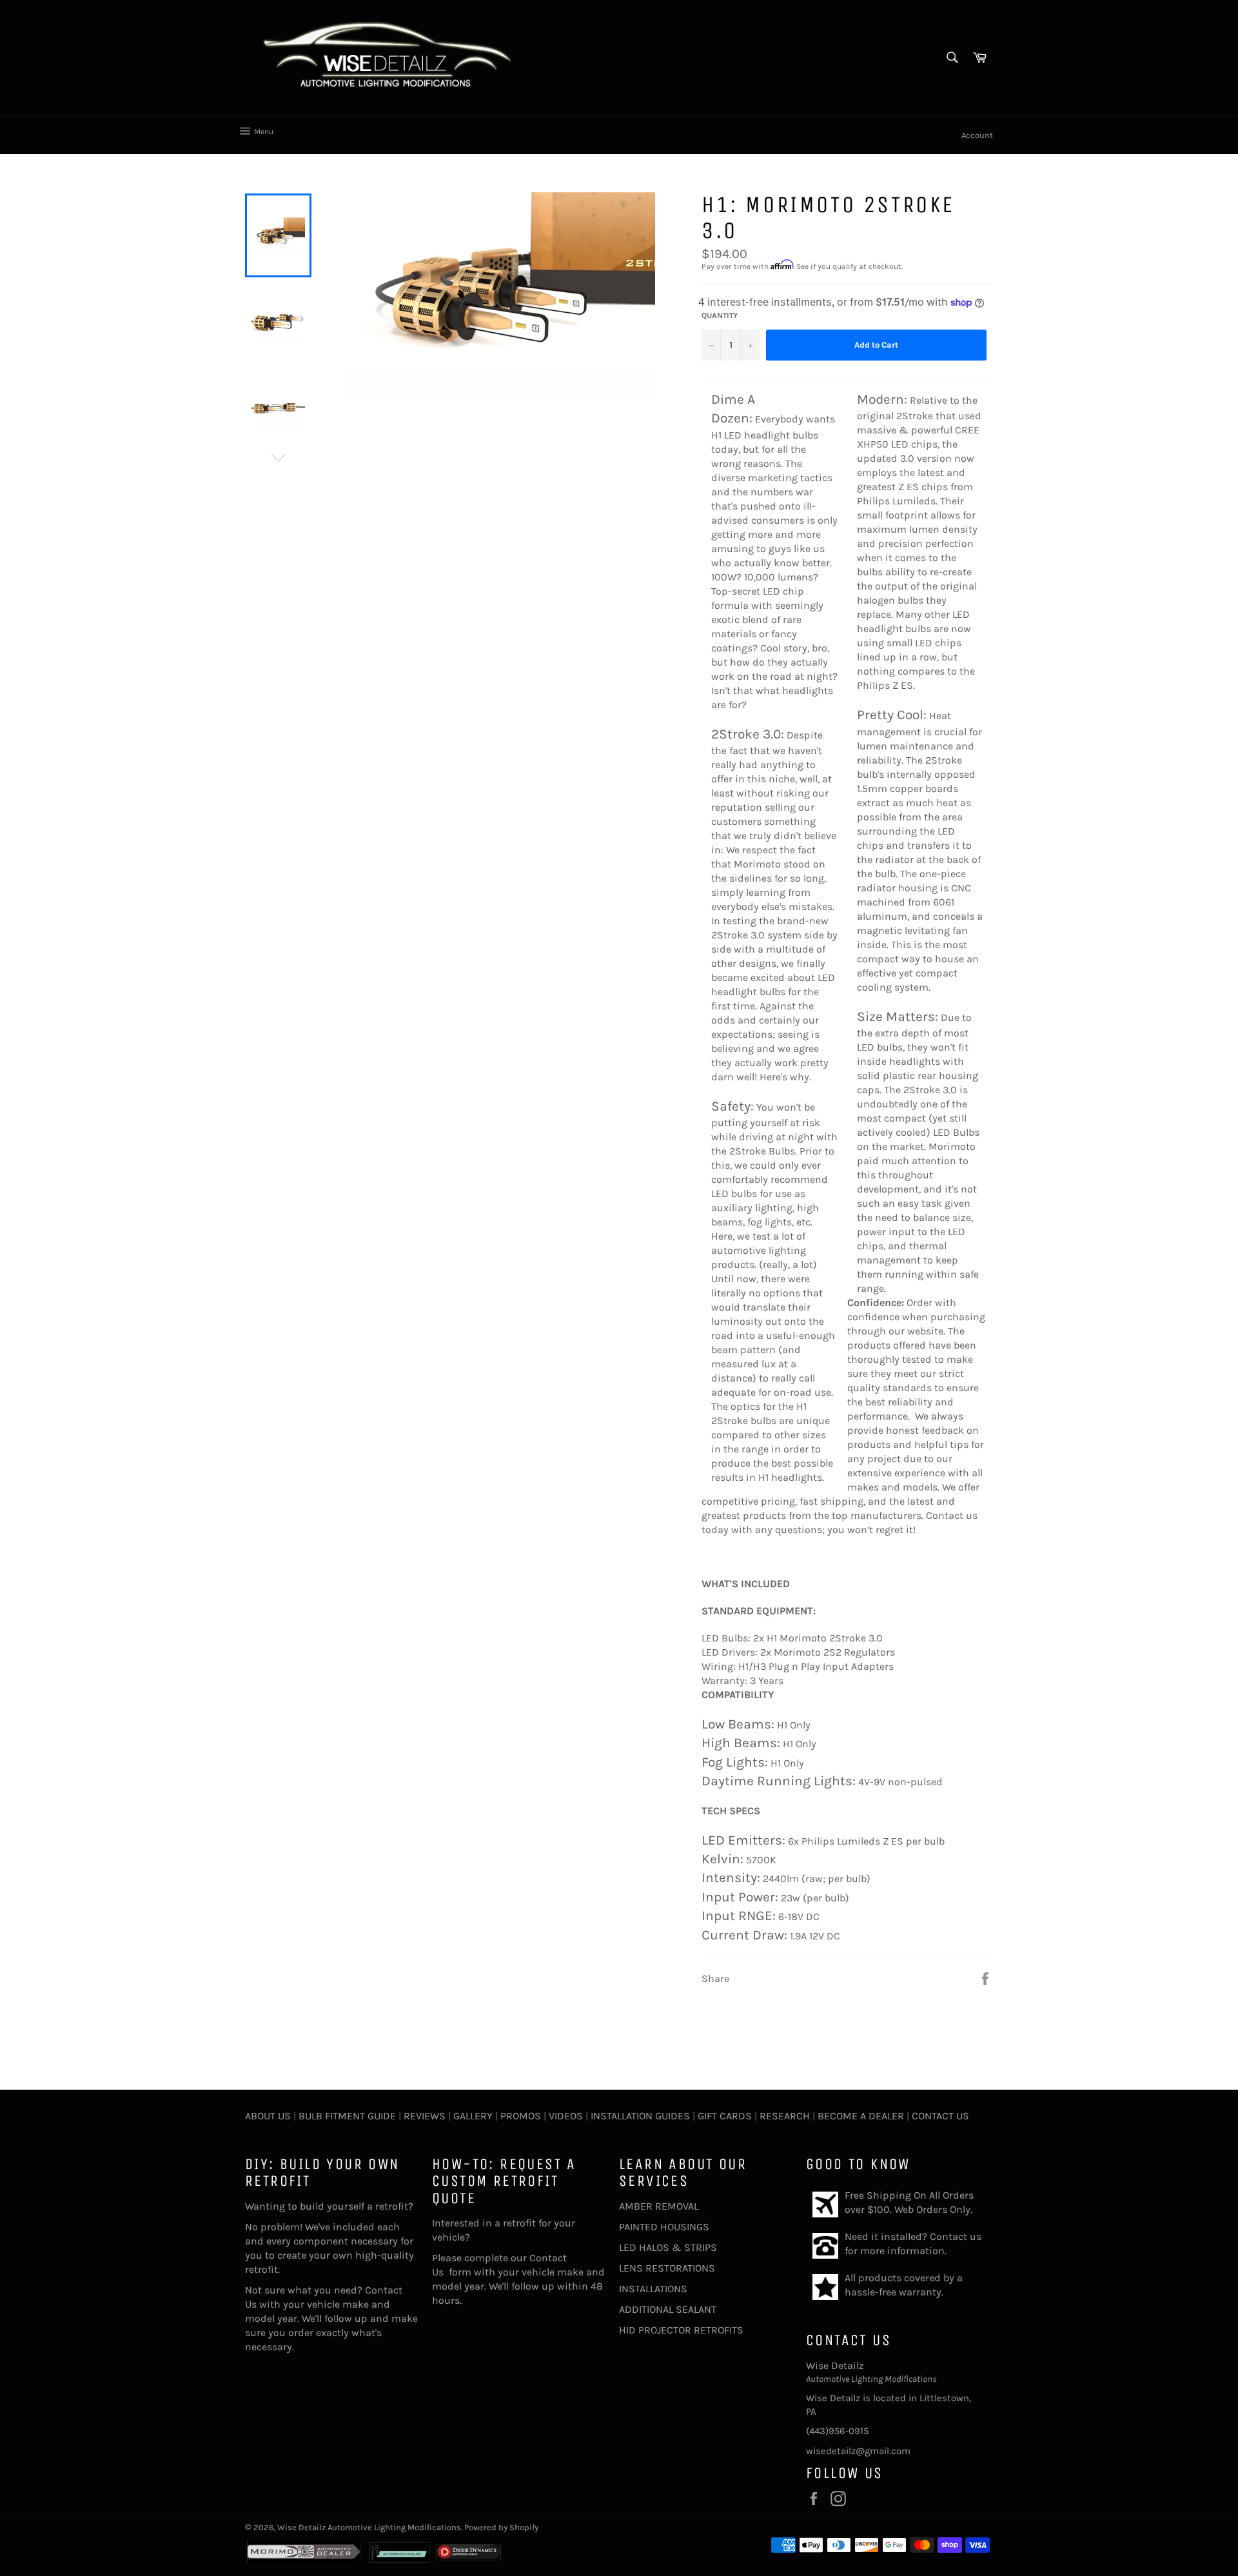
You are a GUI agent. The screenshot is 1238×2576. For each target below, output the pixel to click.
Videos (566, 2116)
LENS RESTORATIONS (667, 2268)
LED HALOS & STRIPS (668, 2247)
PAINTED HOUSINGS (664, 2227)
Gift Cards (725, 2116)
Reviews (425, 2116)
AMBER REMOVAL (659, 2206)
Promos (521, 2116)
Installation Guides (639, 2116)
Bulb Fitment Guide (347, 2116)
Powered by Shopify (501, 2527)
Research (785, 2116)
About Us (268, 2116)
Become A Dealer (861, 2116)
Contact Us (940, 2116)
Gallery (473, 2116)
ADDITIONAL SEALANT (668, 2309)
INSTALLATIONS (653, 2289)
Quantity (720, 315)
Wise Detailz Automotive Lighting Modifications (369, 2527)
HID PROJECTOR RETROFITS (681, 2330)
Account (977, 135)
